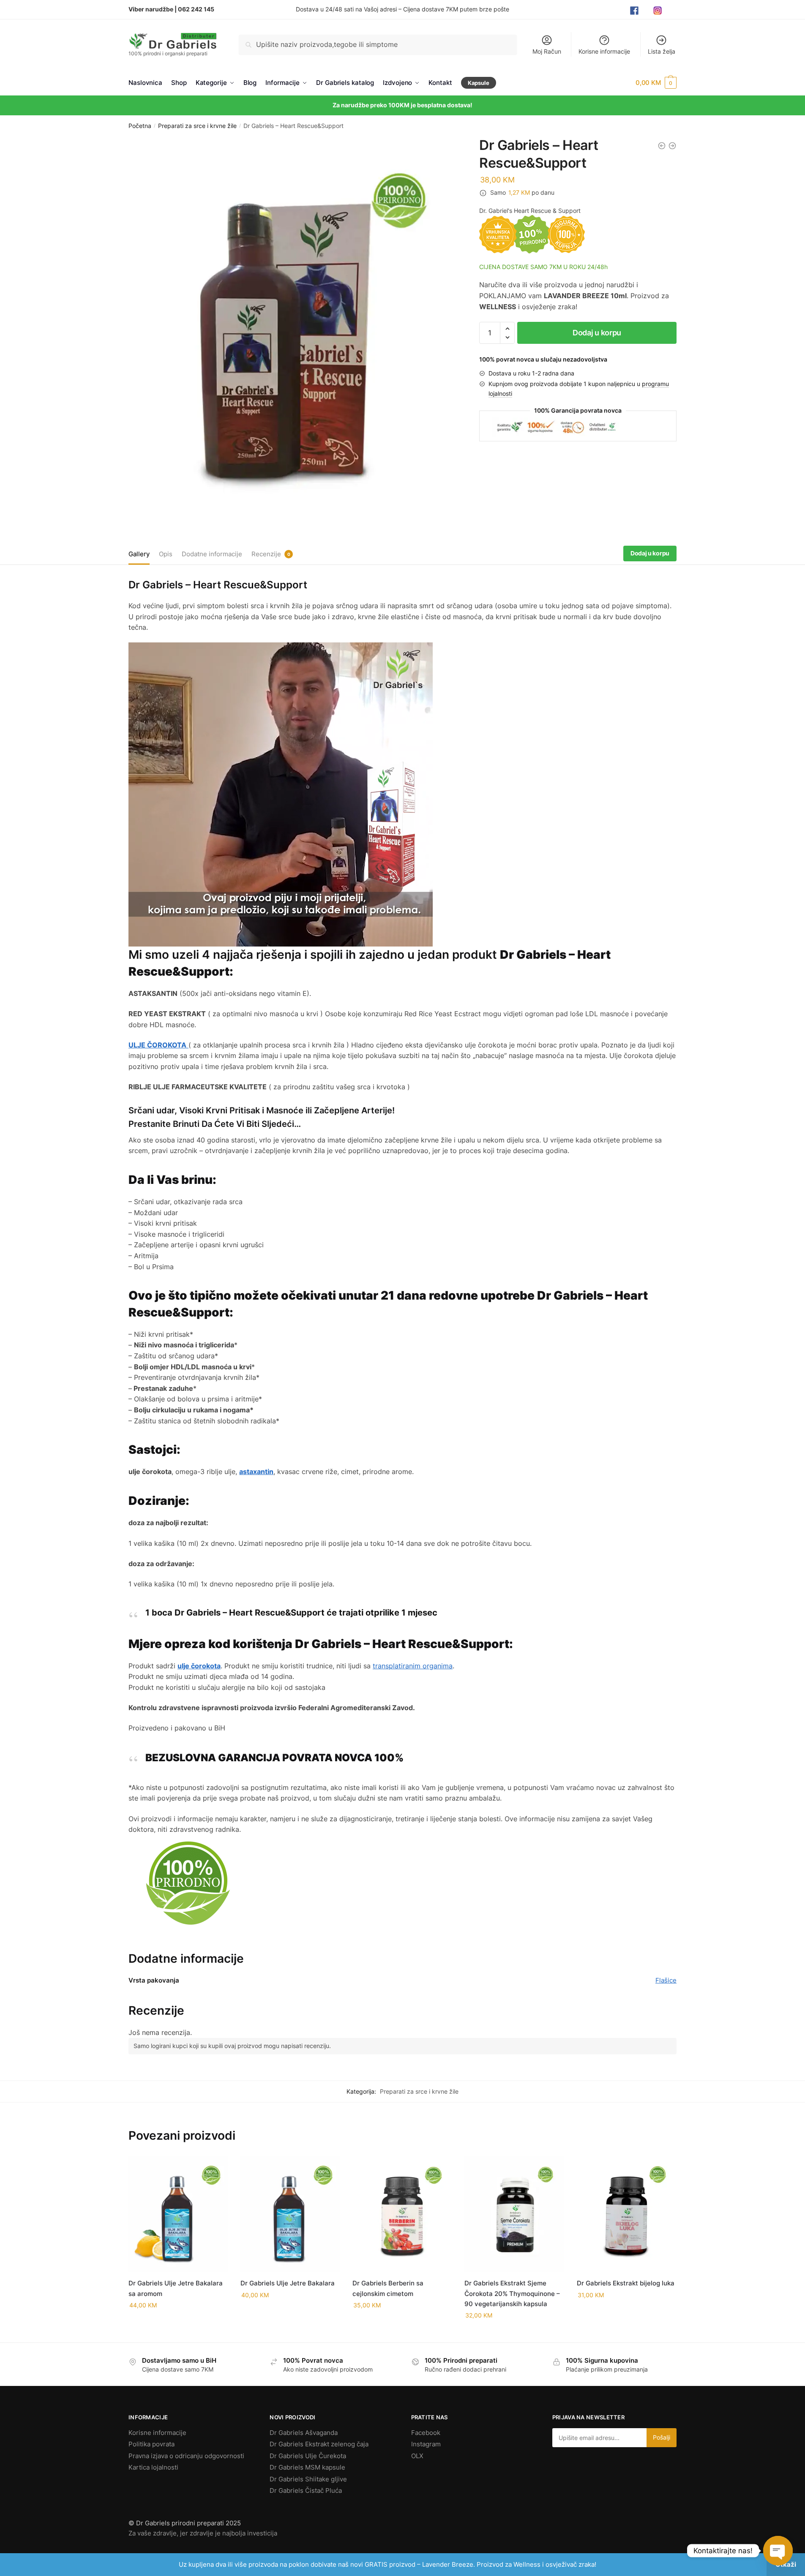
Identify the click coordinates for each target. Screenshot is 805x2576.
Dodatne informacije (212, 554)
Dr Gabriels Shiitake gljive (308, 2479)
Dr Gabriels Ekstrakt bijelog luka (626, 2283)
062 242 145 (196, 9)
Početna (140, 126)
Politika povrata (151, 2444)
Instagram (426, 2444)
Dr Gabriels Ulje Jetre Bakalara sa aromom (176, 2288)
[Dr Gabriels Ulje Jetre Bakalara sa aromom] (178, 2214)
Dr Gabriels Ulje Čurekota (308, 2456)
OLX (417, 2456)
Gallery (139, 554)
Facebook (426, 2433)
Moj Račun (547, 51)
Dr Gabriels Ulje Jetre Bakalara (288, 2283)
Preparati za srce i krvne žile (197, 126)
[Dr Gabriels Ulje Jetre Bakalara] (290, 2214)
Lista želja (662, 51)
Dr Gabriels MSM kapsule (307, 2467)
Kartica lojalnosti (153, 2467)
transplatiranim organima (413, 1666)
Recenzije (266, 554)
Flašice (666, 1980)
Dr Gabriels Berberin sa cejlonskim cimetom (388, 2288)
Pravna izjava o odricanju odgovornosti (186, 2456)
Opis (166, 554)
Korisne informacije (604, 51)
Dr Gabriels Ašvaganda (304, 2433)
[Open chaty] (778, 2551)
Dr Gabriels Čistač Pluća (306, 2490)
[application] (281, 794)
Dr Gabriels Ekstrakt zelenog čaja (319, 2444)
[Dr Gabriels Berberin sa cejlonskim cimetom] (402, 2214)
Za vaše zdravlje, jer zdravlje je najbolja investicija (203, 2533)
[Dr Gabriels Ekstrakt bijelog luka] (626, 2214)
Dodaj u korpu (597, 333)
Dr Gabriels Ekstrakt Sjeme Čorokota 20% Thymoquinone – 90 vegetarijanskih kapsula (512, 2293)
